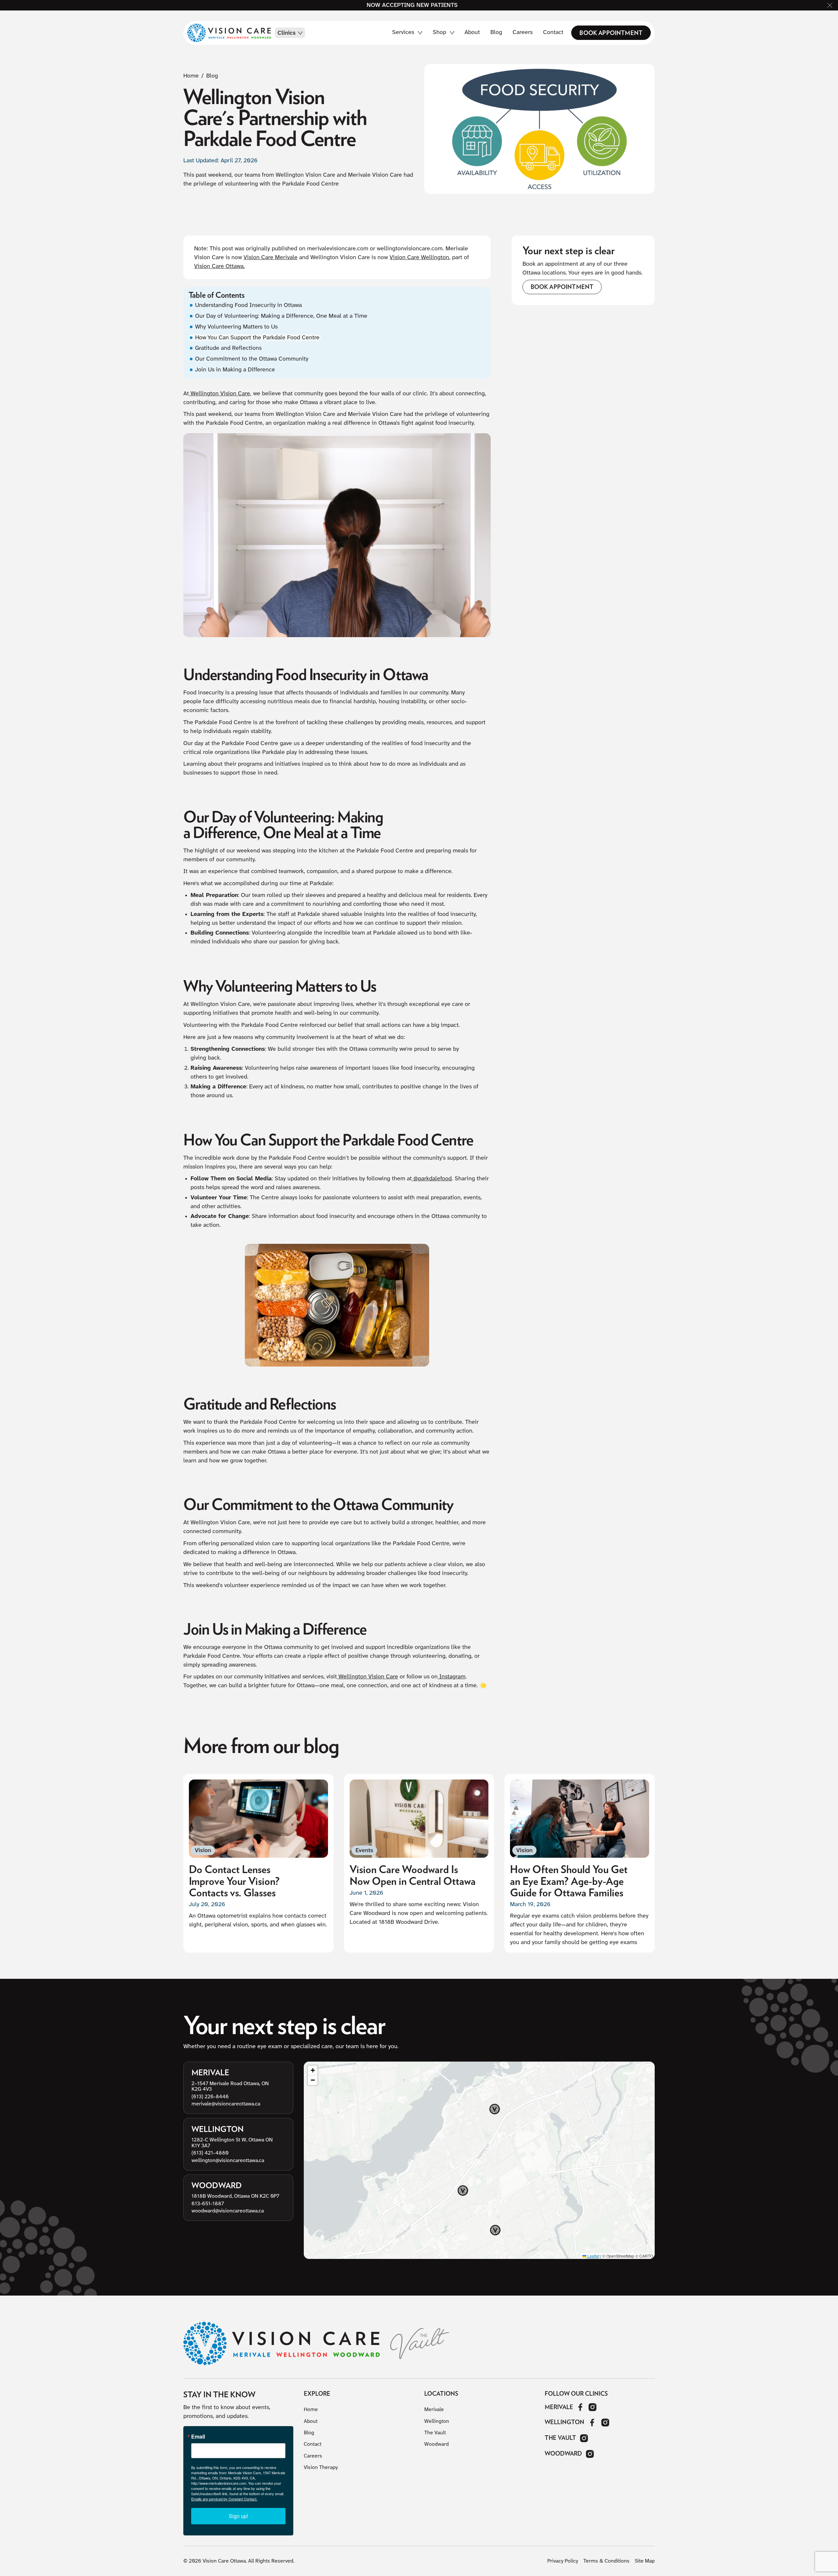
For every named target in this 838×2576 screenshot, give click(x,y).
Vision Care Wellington (419, 258)
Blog (212, 76)
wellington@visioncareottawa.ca (228, 2160)
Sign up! (238, 2516)
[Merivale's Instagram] (593, 2407)
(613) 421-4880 (210, 2153)
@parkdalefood (432, 1179)
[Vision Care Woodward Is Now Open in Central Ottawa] (419, 1863)
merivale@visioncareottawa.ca (226, 2104)
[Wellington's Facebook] (592, 2423)
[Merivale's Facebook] (581, 2407)
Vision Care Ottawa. (219, 267)
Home (191, 76)
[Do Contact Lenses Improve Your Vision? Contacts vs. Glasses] (258, 1863)
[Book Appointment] (611, 33)
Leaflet (593, 2256)
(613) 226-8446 (210, 2096)
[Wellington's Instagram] (605, 2423)
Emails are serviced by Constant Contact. (224, 2499)
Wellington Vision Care (219, 394)
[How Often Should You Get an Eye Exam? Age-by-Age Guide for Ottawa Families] (580, 1863)
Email (198, 2437)
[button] (830, 5)
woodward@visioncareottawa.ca (228, 2211)
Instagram (452, 1677)
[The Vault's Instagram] (584, 2438)
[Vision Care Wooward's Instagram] (590, 2454)
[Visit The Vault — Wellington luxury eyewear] (420, 2343)
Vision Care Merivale (271, 258)
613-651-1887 (208, 2203)
